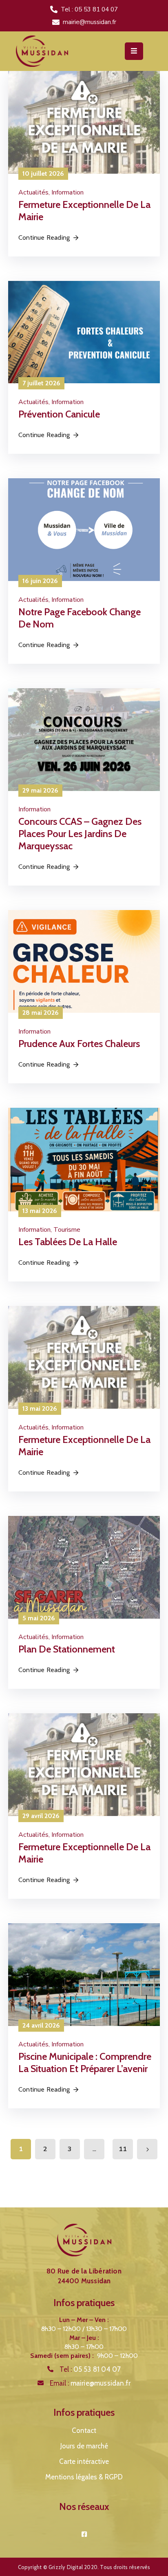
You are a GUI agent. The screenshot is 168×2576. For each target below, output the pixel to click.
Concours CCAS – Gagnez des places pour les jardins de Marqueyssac (80, 834)
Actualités (33, 192)
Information (67, 192)
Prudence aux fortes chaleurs (79, 1044)
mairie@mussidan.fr (90, 22)
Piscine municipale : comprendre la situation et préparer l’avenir (85, 2062)
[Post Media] (84, 122)
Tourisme (67, 1230)
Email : (90, 2383)
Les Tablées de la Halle (68, 1242)
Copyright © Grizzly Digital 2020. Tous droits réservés (84, 2567)
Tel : (90, 2369)
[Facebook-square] (84, 2534)
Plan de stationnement (67, 1649)
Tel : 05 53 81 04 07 (89, 9)
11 (123, 2149)
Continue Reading (44, 237)
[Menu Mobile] (134, 51)
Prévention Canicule (59, 414)
